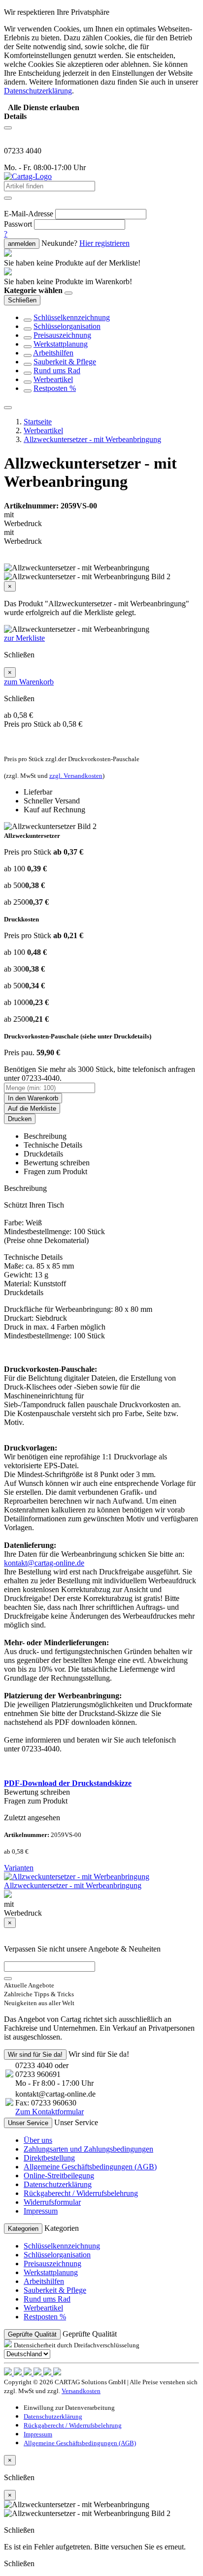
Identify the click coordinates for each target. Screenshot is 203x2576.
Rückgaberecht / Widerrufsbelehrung (81, 2193)
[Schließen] (68, 293)
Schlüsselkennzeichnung (72, 317)
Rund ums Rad (57, 370)
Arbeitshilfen (53, 353)
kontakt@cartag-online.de (44, 1563)
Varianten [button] (19, 1868)
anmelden (22, 244)
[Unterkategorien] (28, 320)
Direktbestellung (49, 2158)
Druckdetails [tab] (43, 1154)
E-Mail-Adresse (29, 214)
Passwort (18, 224)
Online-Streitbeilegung (59, 2176)
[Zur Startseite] (28, 176)
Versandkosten (81, 2391)
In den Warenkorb (33, 1098)
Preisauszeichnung (62, 335)
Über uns (38, 2140)
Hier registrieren (104, 243)
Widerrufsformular (52, 2202)
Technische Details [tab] (53, 1145)
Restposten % (55, 388)
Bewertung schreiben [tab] (57, 1163)
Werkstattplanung (61, 344)
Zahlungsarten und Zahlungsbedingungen (88, 2149)
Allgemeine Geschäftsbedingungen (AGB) (90, 2167)
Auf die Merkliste (32, 1109)
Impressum (41, 2211)
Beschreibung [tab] (45, 1136)
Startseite (38, 422)
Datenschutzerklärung (58, 2184)
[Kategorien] (8, 128)
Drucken (20, 1119)
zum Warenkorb (29, 682)
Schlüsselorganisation (67, 326)
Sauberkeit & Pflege (65, 362)
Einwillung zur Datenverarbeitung (69, 2408)
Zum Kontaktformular (50, 2112)
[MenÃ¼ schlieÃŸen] (8, 408)
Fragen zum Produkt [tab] (55, 1171)
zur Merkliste (24, 638)
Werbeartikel (53, 379)
